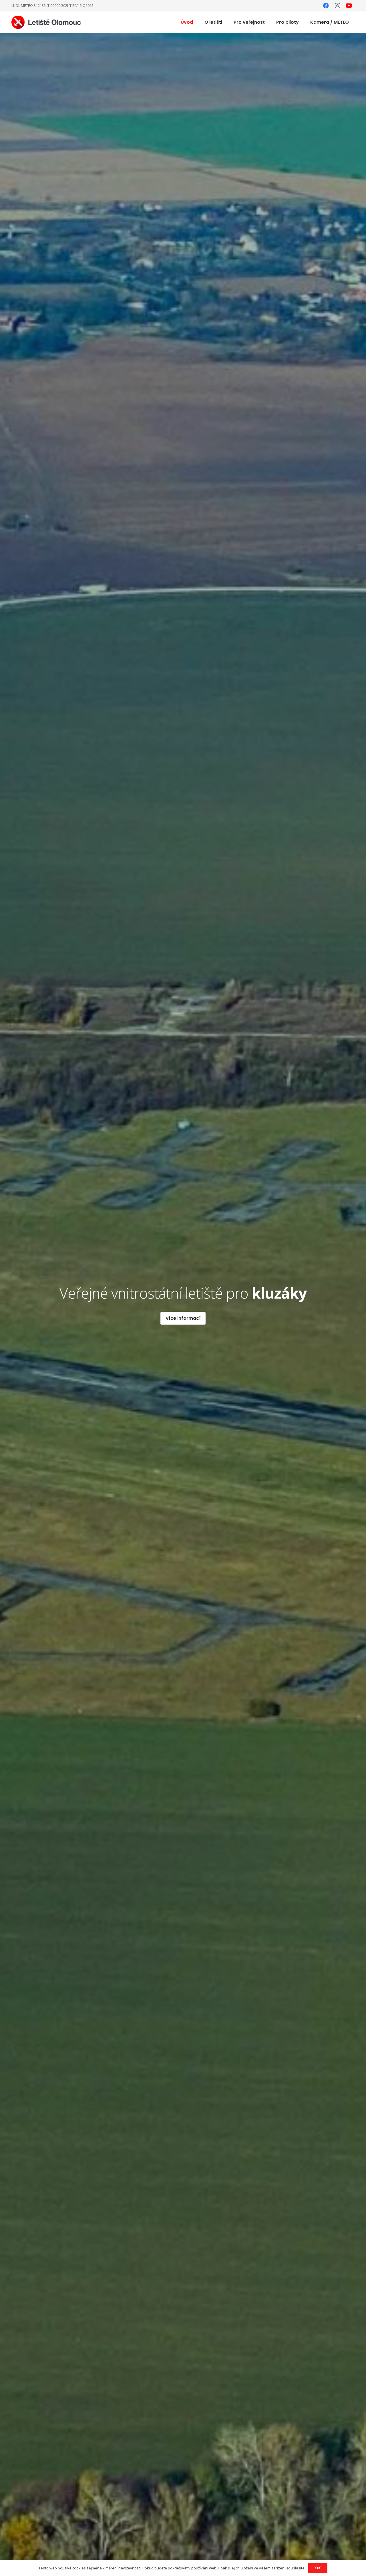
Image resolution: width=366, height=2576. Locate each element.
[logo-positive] (46, 22)
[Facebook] (326, 6)
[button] (226, 22)
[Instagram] (337, 6)
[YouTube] (349, 6)
